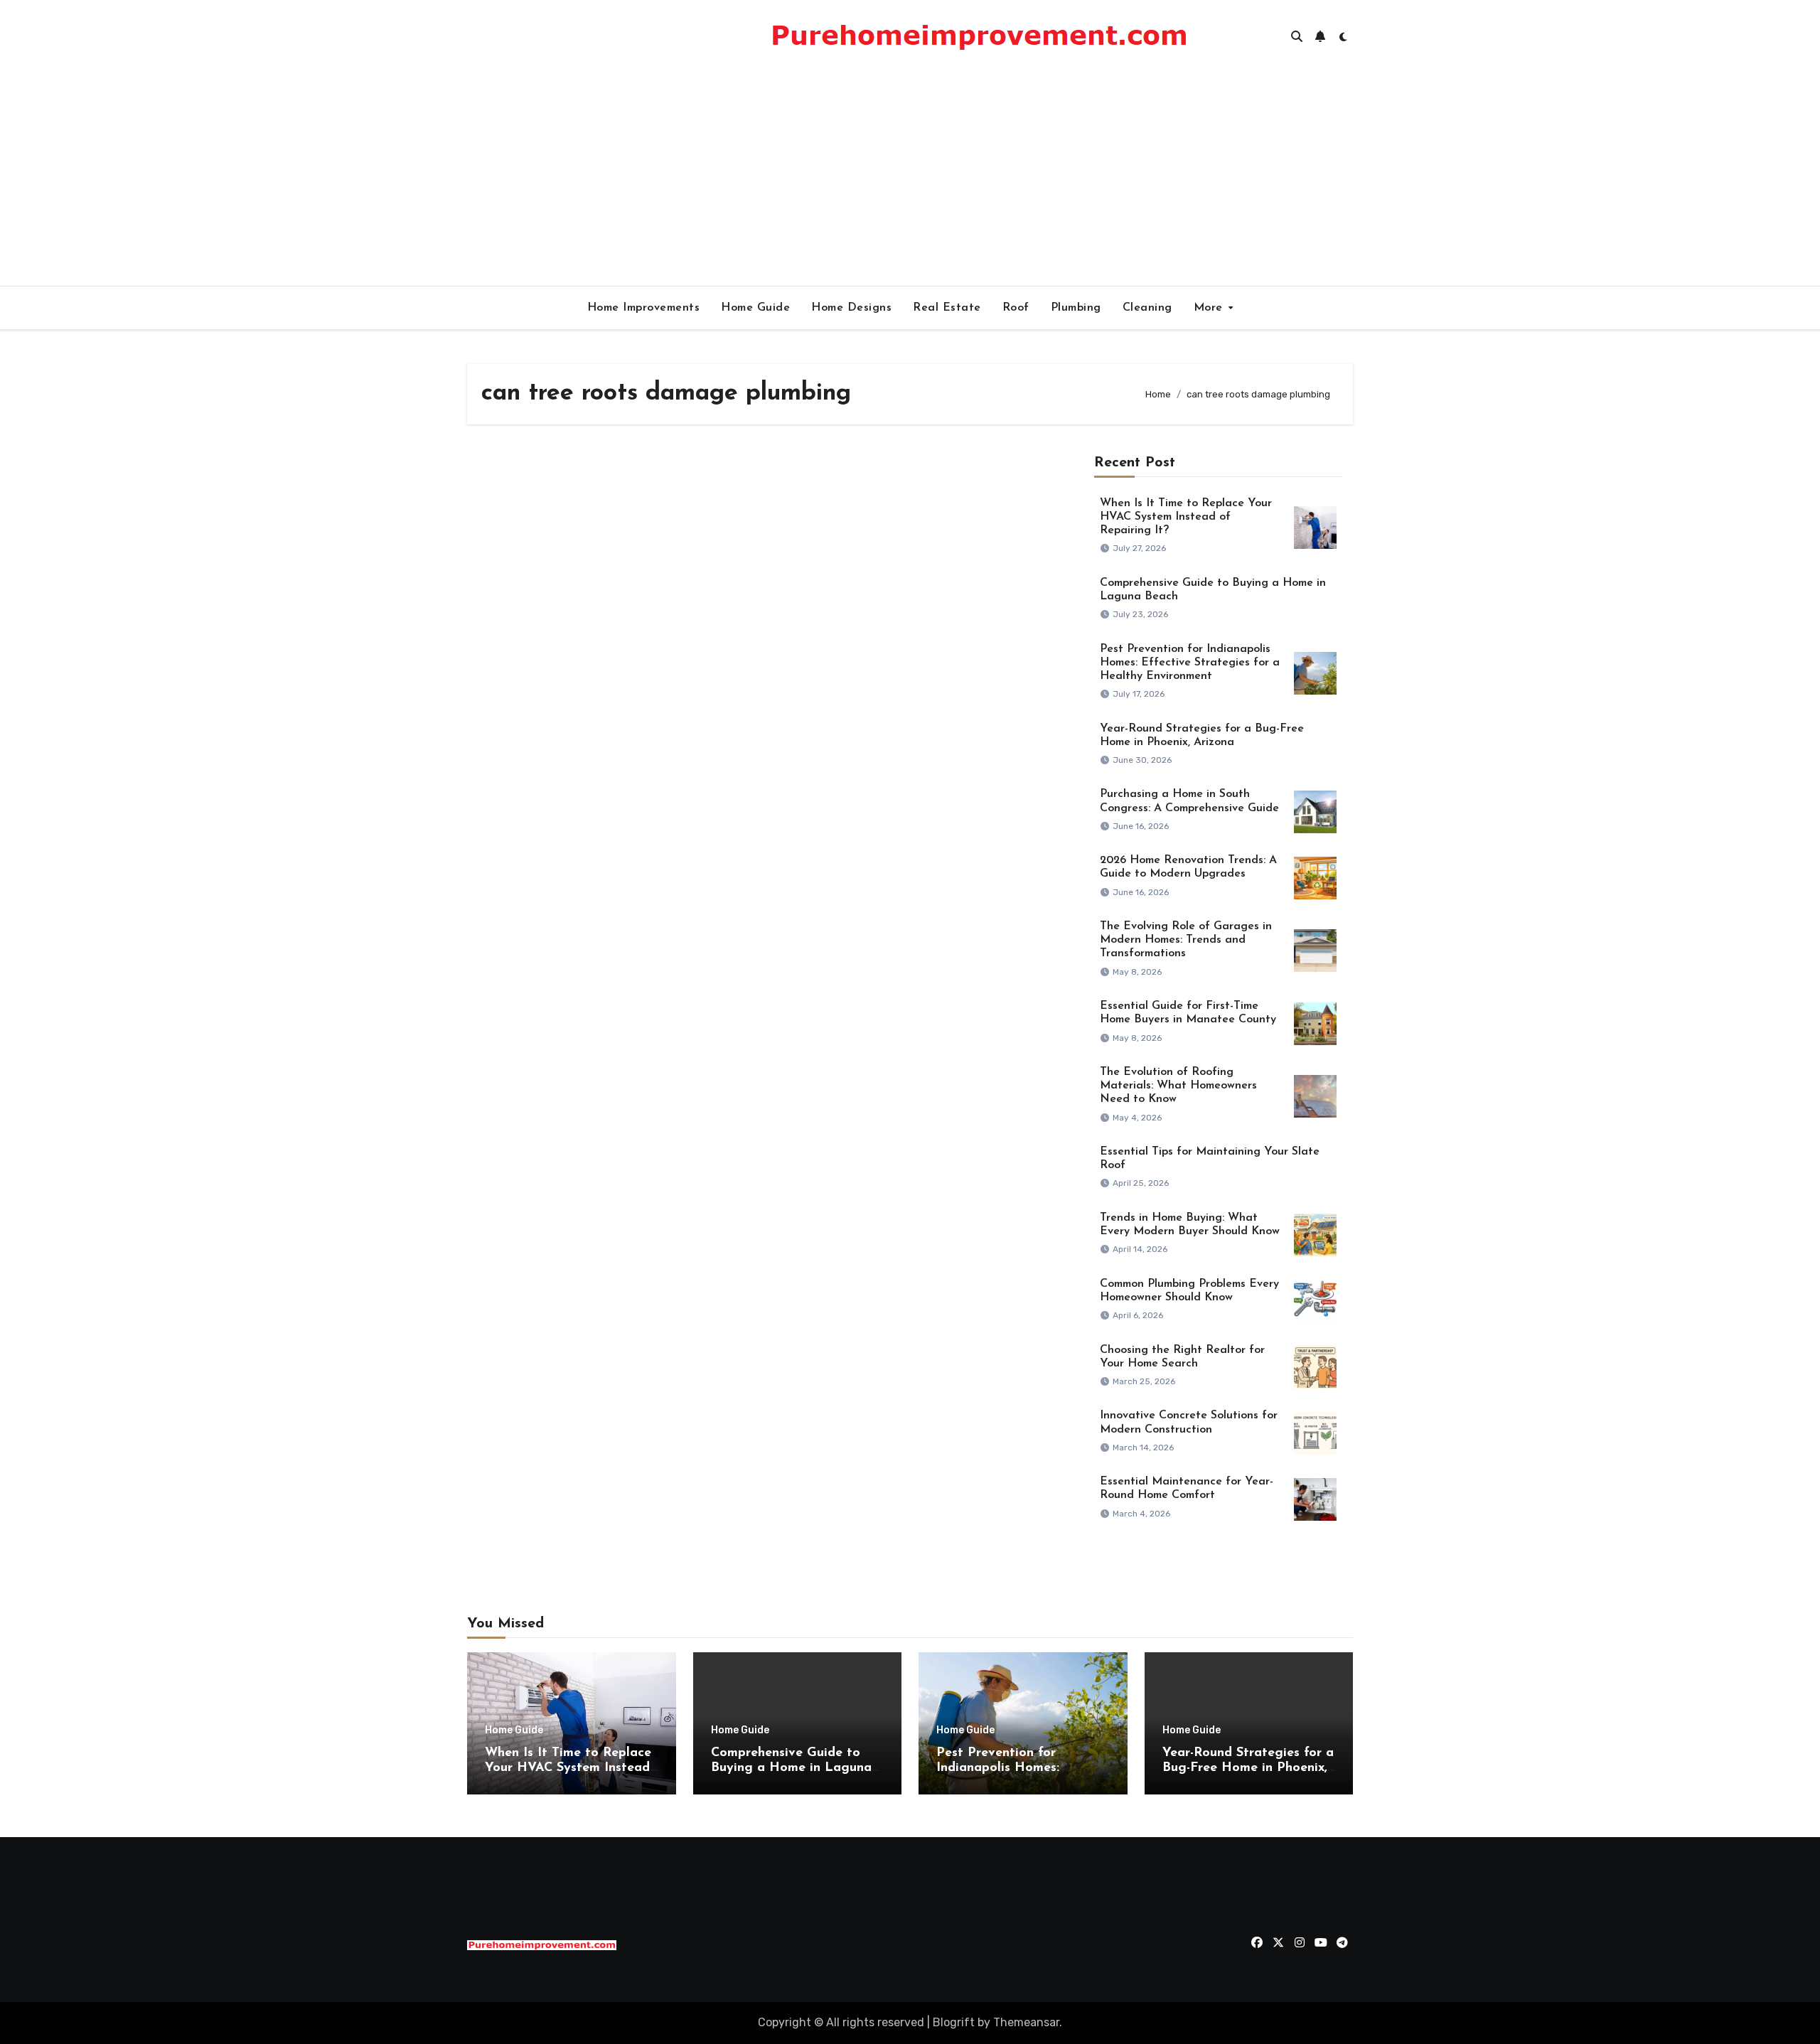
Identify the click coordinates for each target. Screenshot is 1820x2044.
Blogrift (954, 2022)
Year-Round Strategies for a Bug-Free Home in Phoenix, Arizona (1248, 1769)
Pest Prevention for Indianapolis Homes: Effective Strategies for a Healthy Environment (1190, 663)
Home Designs (851, 308)
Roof (1016, 308)
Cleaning (1147, 308)
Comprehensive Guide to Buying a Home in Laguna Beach (791, 1769)
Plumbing (1076, 308)
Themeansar (1026, 2022)
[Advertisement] (910, 179)
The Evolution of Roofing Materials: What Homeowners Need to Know (1178, 1086)
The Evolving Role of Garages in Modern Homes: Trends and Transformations (1186, 940)
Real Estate (947, 308)
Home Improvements (644, 308)
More (1210, 308)
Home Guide (755, 308)
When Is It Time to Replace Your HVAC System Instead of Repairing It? (1186, 517)
